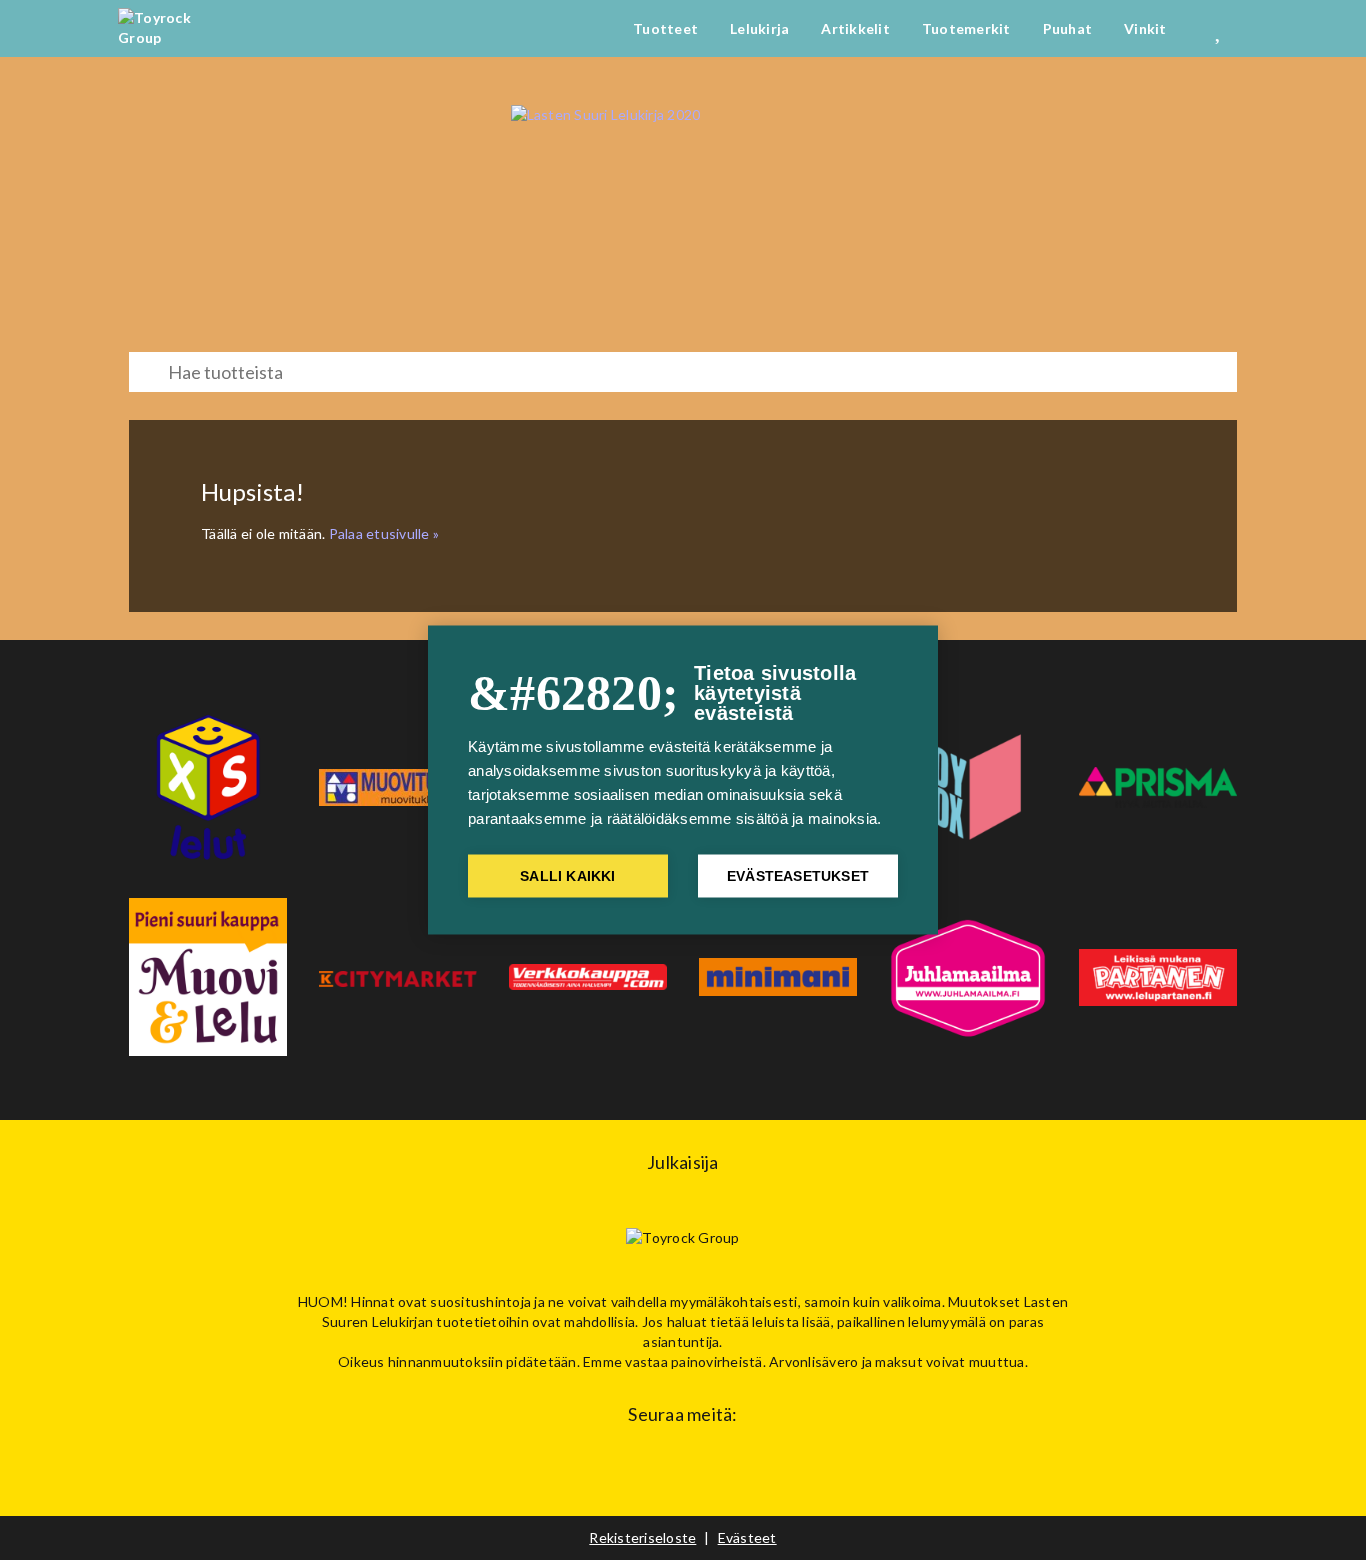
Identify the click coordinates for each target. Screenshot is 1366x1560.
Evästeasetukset (798, 876)
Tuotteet (665, 28)
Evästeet (747, 1537)
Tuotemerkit (966, 28)
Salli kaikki (567, 876)
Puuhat (1068, 28)
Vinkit (1145, 28)
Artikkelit (855, 28)
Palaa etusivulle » (384, 533)
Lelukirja (759, 28)
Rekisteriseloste (642, 1537)
